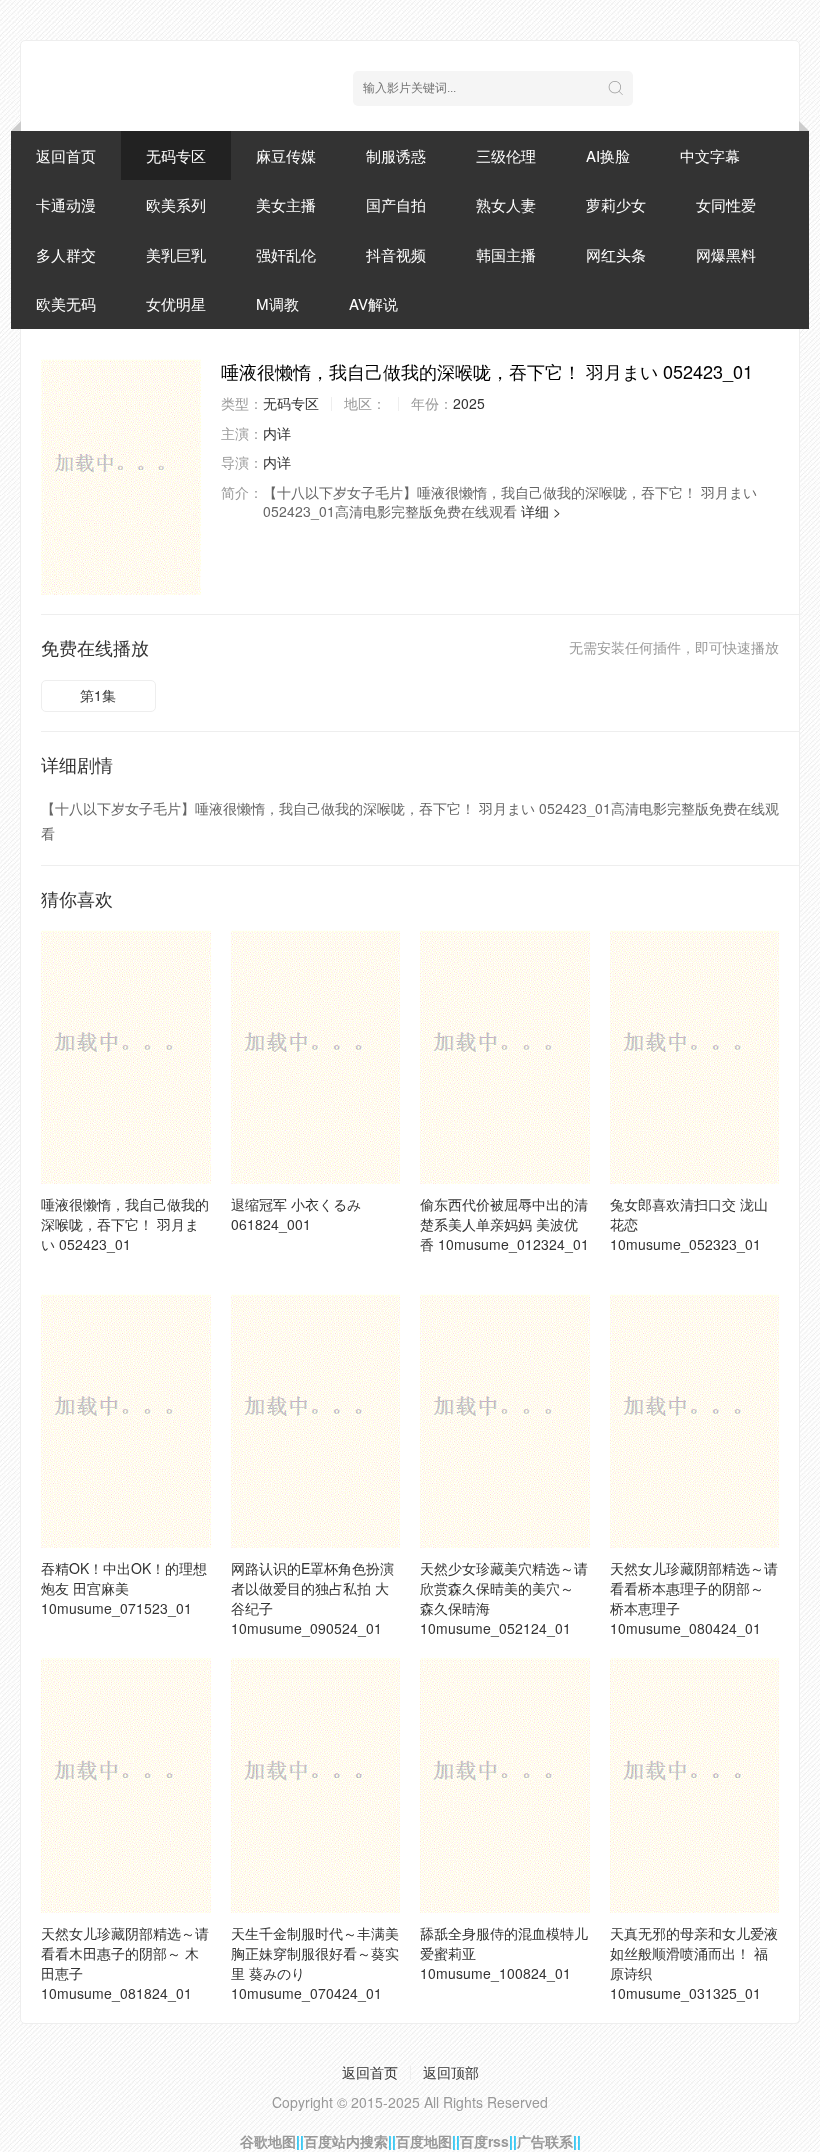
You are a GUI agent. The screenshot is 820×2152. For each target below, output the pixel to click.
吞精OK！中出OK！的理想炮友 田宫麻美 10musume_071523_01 (124, 1588)
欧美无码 (66, 303)
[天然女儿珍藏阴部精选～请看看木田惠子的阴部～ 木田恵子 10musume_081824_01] (126, 1785)
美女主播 (286, 204)
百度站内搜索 (346, 2141)
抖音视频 (396, 254)
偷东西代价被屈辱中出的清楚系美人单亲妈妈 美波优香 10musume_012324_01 (504, 1224)
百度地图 (424, 2141)
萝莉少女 (616, 204)
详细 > (541, 511)
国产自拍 (396, 204)
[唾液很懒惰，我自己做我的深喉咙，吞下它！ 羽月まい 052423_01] (121, 477)
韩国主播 (506, 254)
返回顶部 (451, 2072)
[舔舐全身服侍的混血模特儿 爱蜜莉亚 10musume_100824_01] (505, 1785)
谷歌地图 (268, 2141)
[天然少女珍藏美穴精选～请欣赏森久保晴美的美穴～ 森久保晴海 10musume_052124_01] (505, 1421)
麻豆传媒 (286, 155)
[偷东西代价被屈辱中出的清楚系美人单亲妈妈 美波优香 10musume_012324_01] (505, 1057)
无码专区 (176, 155)
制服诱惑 (396, 155)
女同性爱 (726, 204)
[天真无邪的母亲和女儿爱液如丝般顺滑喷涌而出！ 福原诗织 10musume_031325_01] (695, 1785)
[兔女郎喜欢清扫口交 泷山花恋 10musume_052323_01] (695, 1057)
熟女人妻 (506, 204)
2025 (469, 403)
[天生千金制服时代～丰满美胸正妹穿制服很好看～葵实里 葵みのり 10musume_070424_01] (316, 1785)
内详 (277, 433)
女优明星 (176, 303)
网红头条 (616, 254)
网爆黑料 (726, 254)
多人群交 (66, 254)
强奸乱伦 (286, 254)
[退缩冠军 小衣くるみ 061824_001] (316, 1057)
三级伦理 (506, 155)
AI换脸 (608, 155)
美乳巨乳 (176, 254)
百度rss (484, 2141)
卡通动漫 (66, 204)
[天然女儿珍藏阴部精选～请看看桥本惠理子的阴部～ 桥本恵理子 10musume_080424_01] (695, 1421)
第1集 (98, 695)
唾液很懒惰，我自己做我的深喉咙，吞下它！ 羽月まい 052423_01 (125, 1224)
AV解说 (373, 303)
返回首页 (66, 155)
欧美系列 (176, 204)
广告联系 (545, 2141)
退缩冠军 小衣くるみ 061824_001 (296, 1214)
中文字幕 (710, 155)
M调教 (277, 303)
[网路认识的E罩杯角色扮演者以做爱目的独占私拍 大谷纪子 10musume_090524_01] (316, 1421)
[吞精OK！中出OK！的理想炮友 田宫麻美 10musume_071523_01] (126, 1421)
